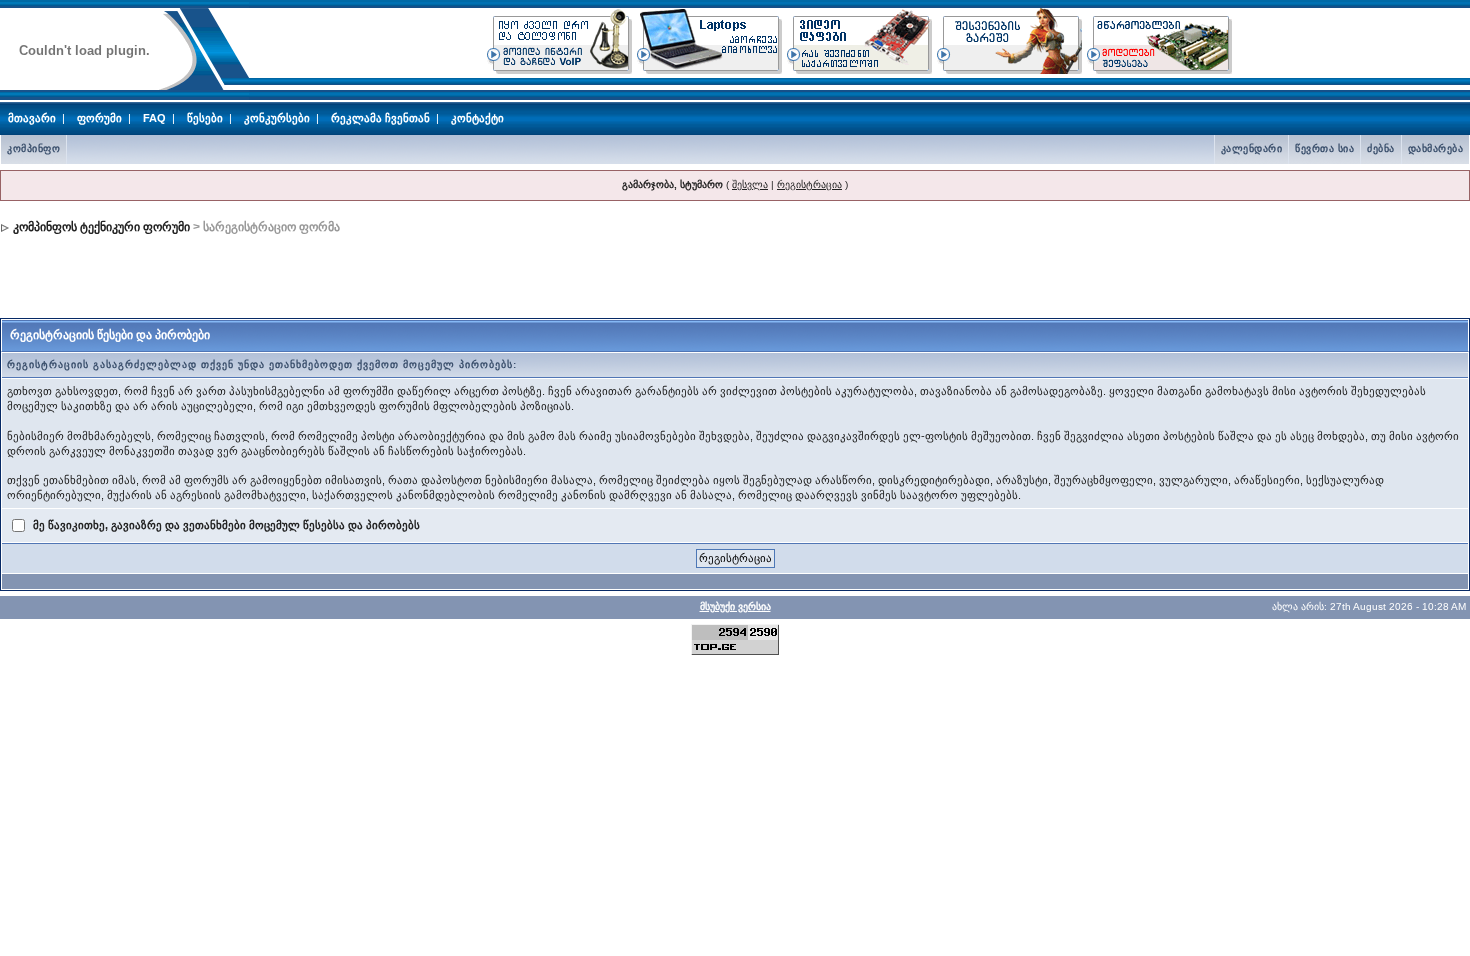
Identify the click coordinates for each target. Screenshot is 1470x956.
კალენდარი (1252, 148)
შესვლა (750, 184)
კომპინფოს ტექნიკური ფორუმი (101, 227)
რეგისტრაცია (809, 184)
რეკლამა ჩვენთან (380, 118)
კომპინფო (33, 148)
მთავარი (32, 118)
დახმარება (1436, 148)
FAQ (154, 118)
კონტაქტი (477, 118)
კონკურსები (277, 118)
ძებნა (1381, 148)
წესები (205, 118)
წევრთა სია (1324, 148)
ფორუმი (99, 118)
